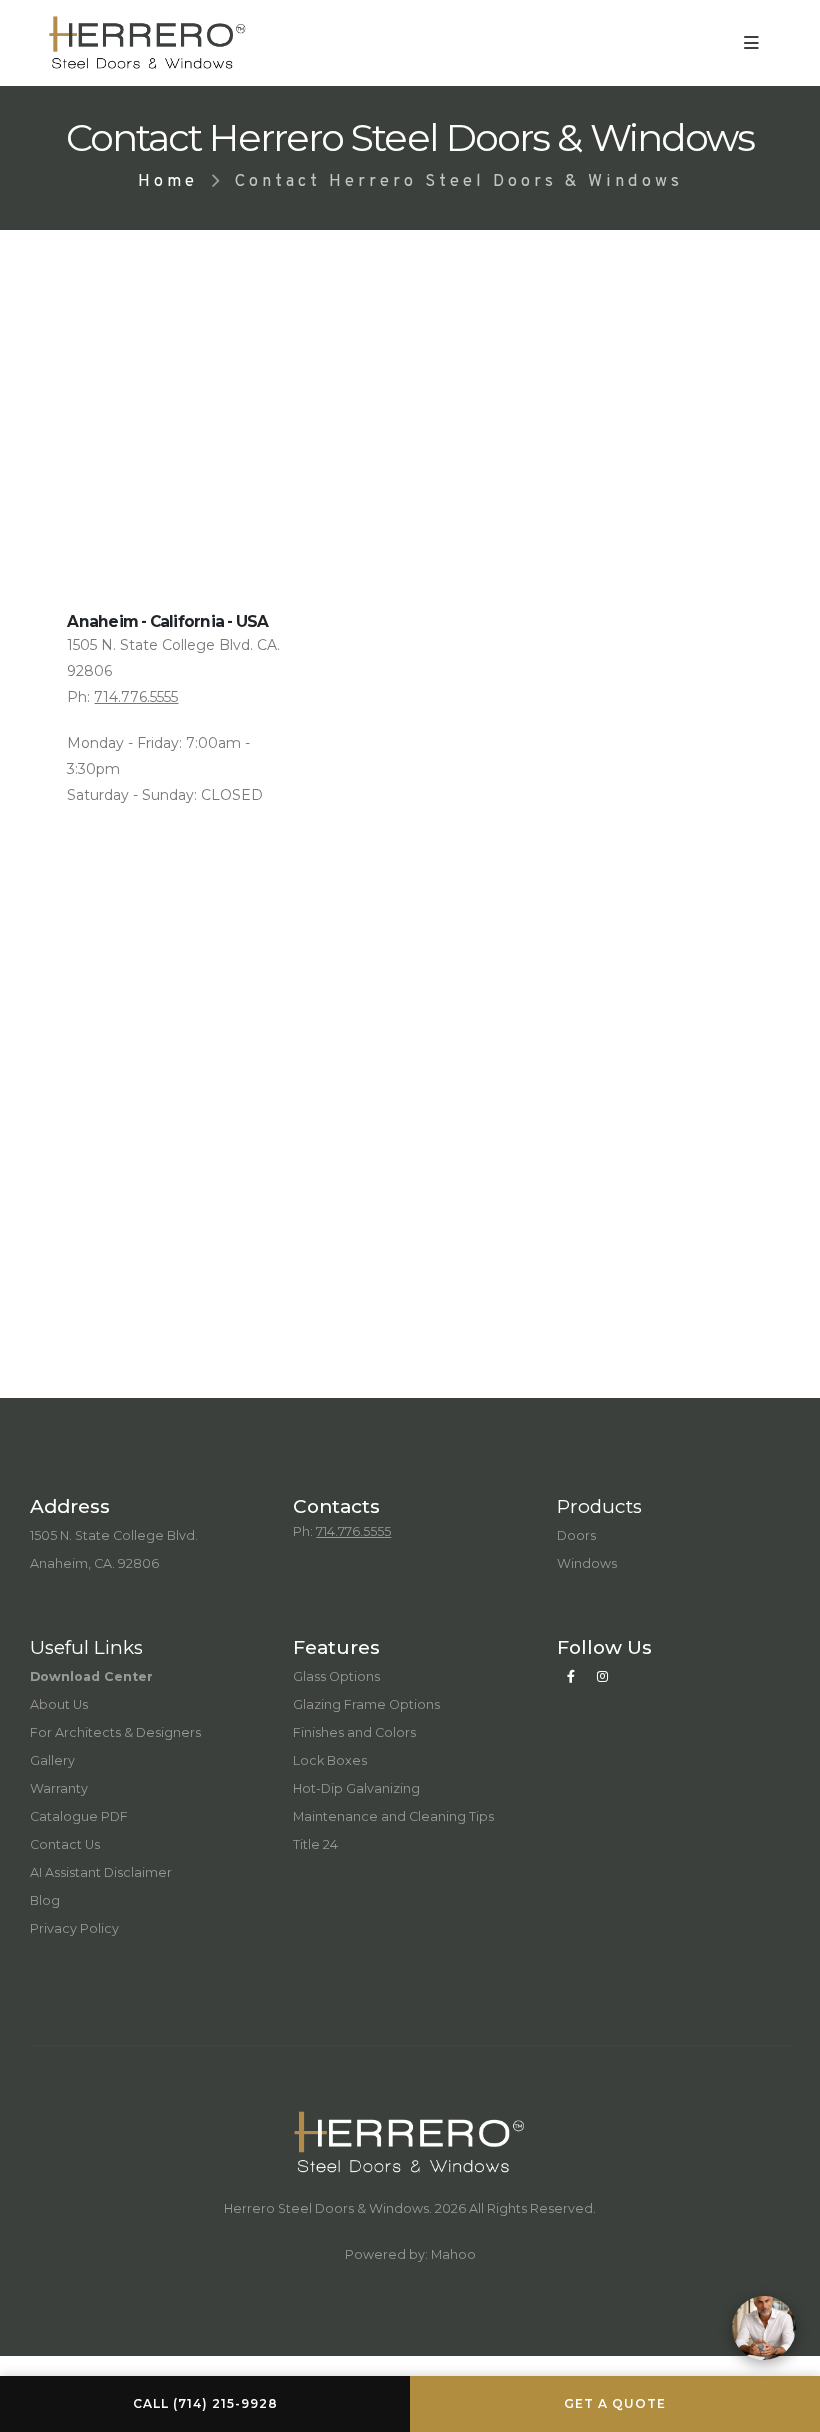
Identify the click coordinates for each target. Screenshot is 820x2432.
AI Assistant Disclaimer (101, 1872)
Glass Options (336, 1676)
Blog (45, 1900)
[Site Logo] (148, 43)
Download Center (91, 1676)
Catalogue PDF (79, 1816)
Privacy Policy (74, 1928)
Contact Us (65, 1844)
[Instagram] (603, 1676)
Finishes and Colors (354, 1732)
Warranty (59, 1788)
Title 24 (315, 1844)
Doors (576, 1535)
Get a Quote (615, 2403)
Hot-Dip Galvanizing (356, 1788)
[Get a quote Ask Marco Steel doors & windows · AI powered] (764, 2328)
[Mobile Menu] (751, 43)
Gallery (52, 1760)
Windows (587, 1563)
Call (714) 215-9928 (205, 2403)
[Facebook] (571, 1676)
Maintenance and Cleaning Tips (393, 1816)
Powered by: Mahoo (410, 2254)
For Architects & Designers (115, 1732)
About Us (59, 1704)
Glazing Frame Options (366, 1704)
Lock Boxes (330, 1760)
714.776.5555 (136, 697)
